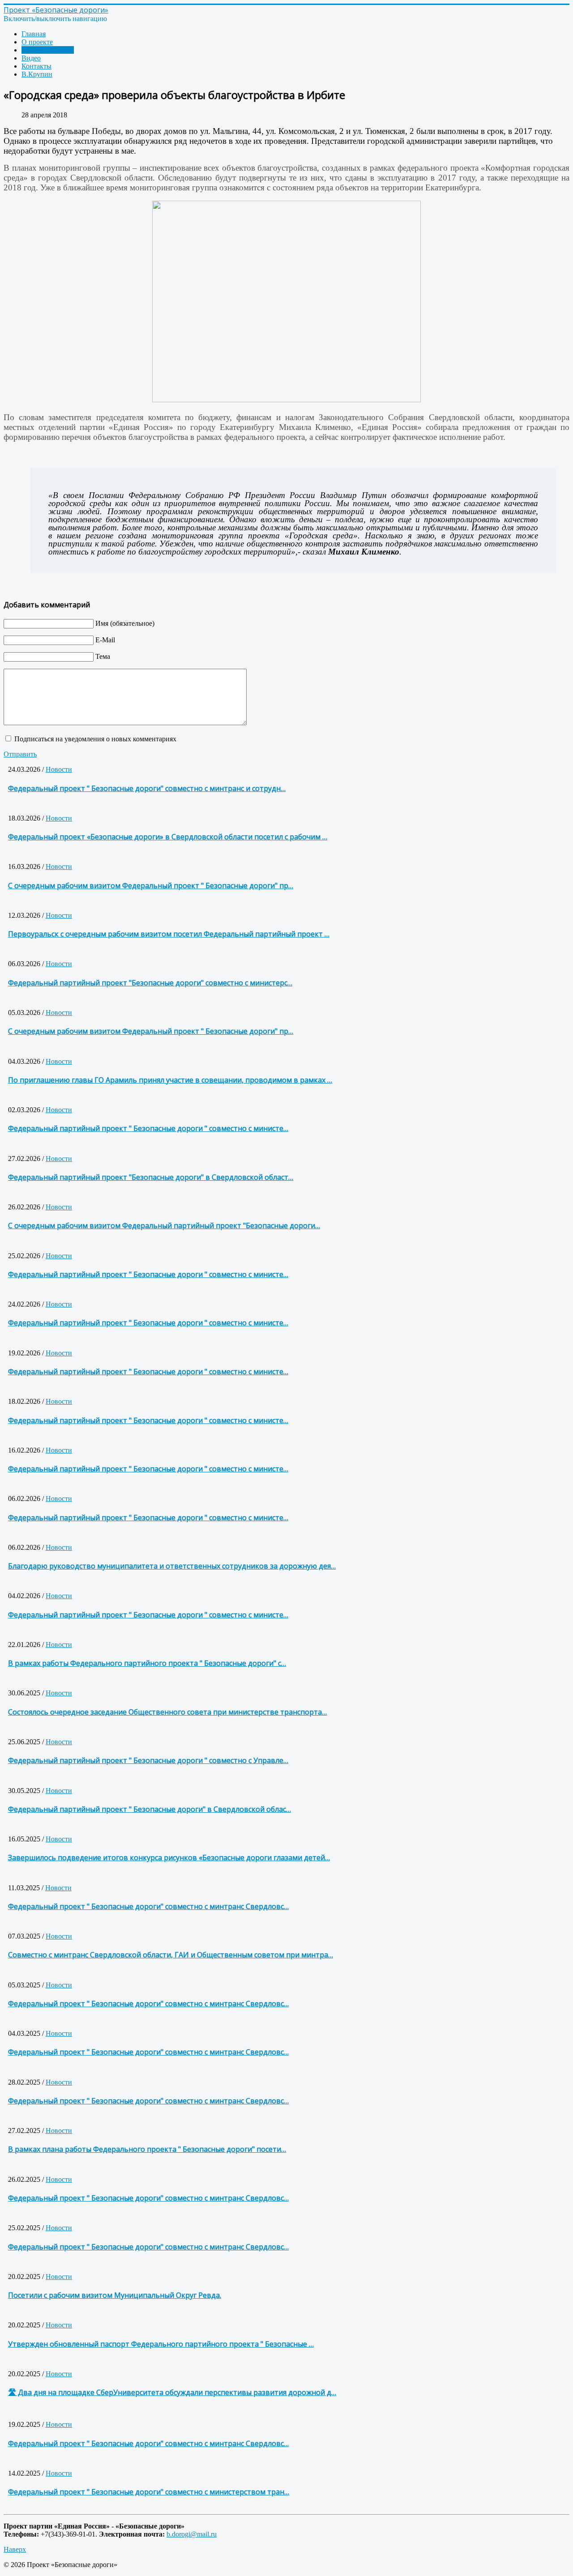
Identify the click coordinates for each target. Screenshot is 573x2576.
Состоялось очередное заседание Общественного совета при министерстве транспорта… (167, 1712)
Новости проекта (48, 50)
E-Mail (105, 640)
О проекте (37, 42)
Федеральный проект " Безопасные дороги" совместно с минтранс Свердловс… (148, 1906)
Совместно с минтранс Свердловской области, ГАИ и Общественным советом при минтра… (171, 1955)
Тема (103, 656)
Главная (34, 34)
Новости (59, 769)
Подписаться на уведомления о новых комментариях (95, 739)
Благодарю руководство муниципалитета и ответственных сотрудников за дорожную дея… (172, 1566)
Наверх (15, 2549)
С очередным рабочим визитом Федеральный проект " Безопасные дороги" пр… (151, 886)
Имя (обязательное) (125, 623)
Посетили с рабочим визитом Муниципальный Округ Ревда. (115, 2295)
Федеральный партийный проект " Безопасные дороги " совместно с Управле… (148, 1760)
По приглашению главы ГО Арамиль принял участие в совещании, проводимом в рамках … (170, 1080)
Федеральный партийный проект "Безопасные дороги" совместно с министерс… (150, 983)
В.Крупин (37, 74)
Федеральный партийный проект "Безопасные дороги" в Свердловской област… (151, 1177)
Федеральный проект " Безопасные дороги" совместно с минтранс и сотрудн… (147, 788)
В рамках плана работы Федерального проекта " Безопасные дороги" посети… (147, 2149)
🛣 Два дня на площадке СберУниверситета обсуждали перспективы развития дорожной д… (172, 2392)
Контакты (36, 66)
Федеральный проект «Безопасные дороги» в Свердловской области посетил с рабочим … (168, 837)
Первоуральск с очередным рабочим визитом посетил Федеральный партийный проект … (169, 934)
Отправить (20, 754)
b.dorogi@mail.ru (192, 2534)
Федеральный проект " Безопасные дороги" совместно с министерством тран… (149, 2492)
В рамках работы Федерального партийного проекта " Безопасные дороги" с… (147, 1663)
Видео (31, 58)
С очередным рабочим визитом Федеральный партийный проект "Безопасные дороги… (164, 1226)
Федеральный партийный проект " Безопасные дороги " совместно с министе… (148, 1128)
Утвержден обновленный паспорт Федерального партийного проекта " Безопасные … (161, 2344)
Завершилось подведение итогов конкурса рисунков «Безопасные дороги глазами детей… (169, 1858)
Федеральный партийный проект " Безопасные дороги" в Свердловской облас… (150, 1809)
